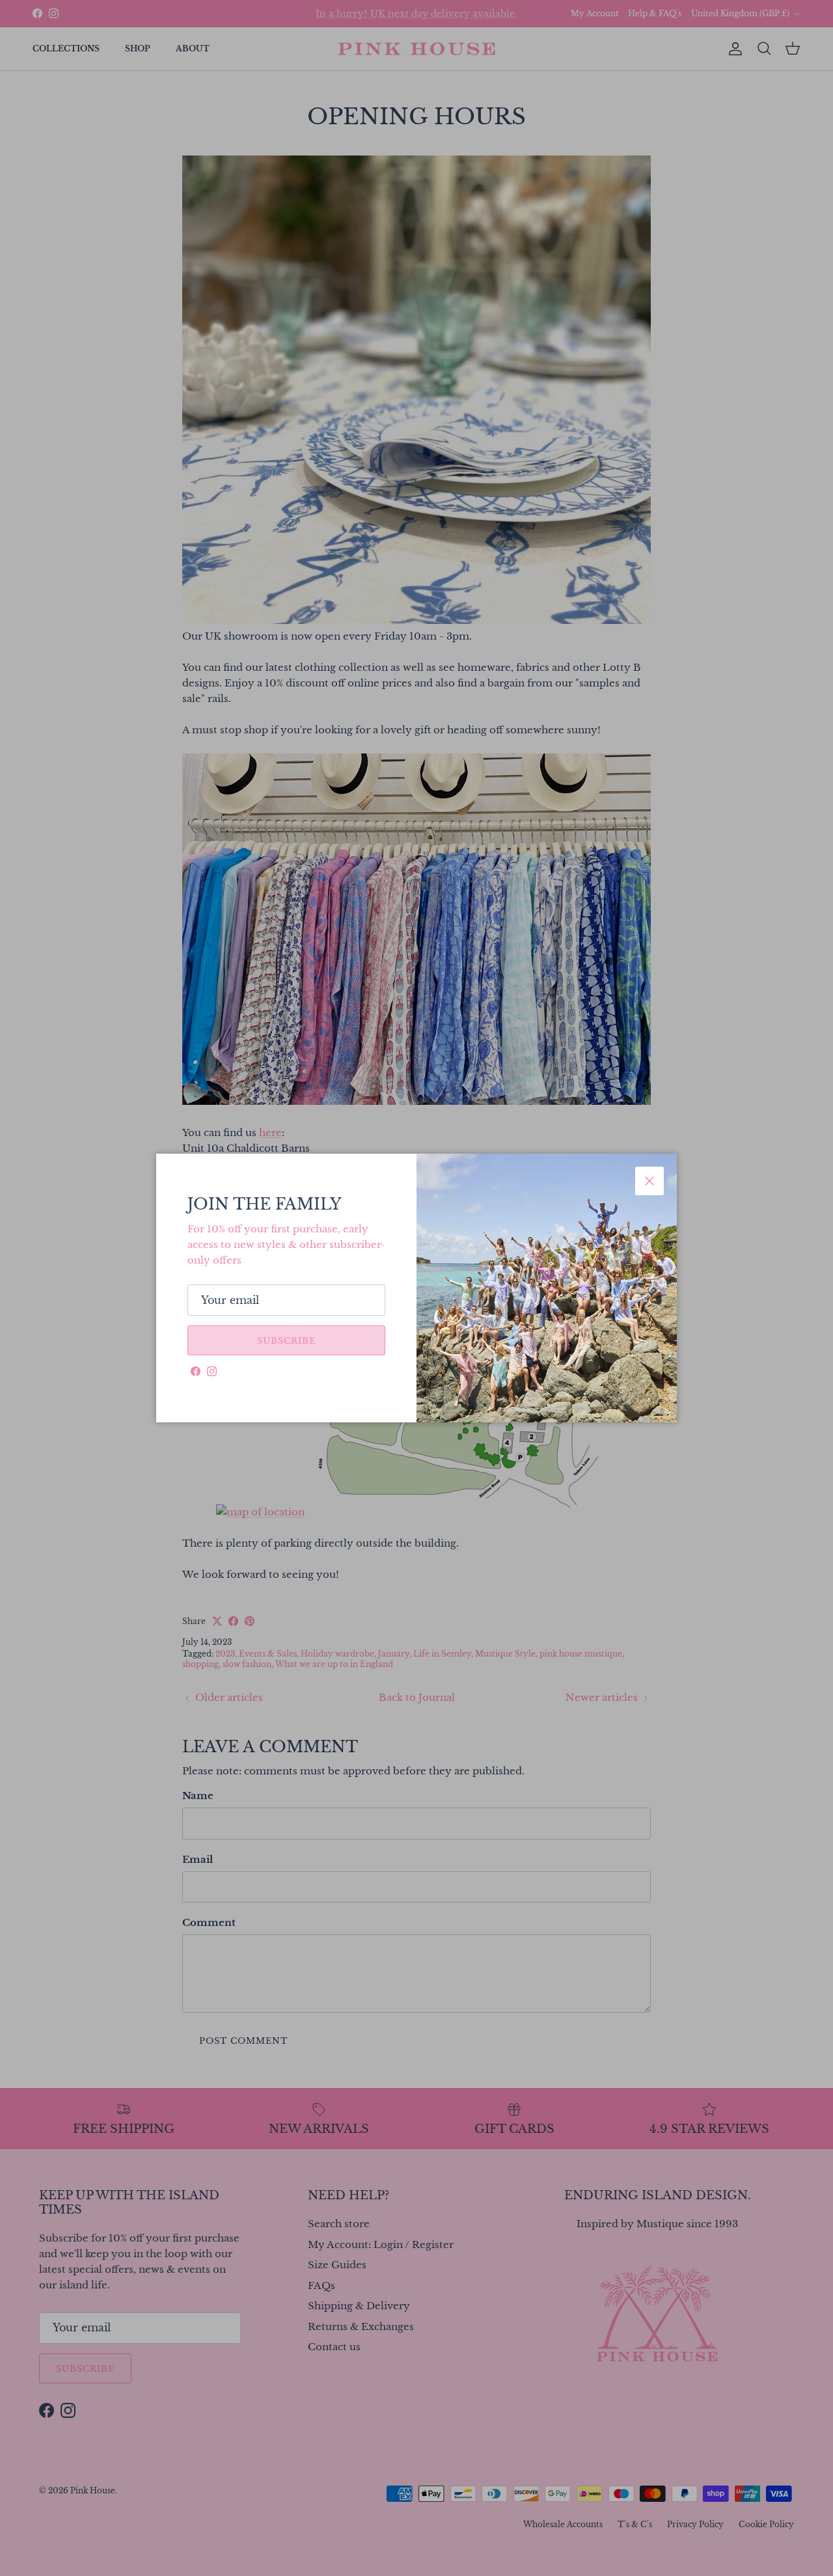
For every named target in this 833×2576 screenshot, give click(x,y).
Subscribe (286, 1341)
